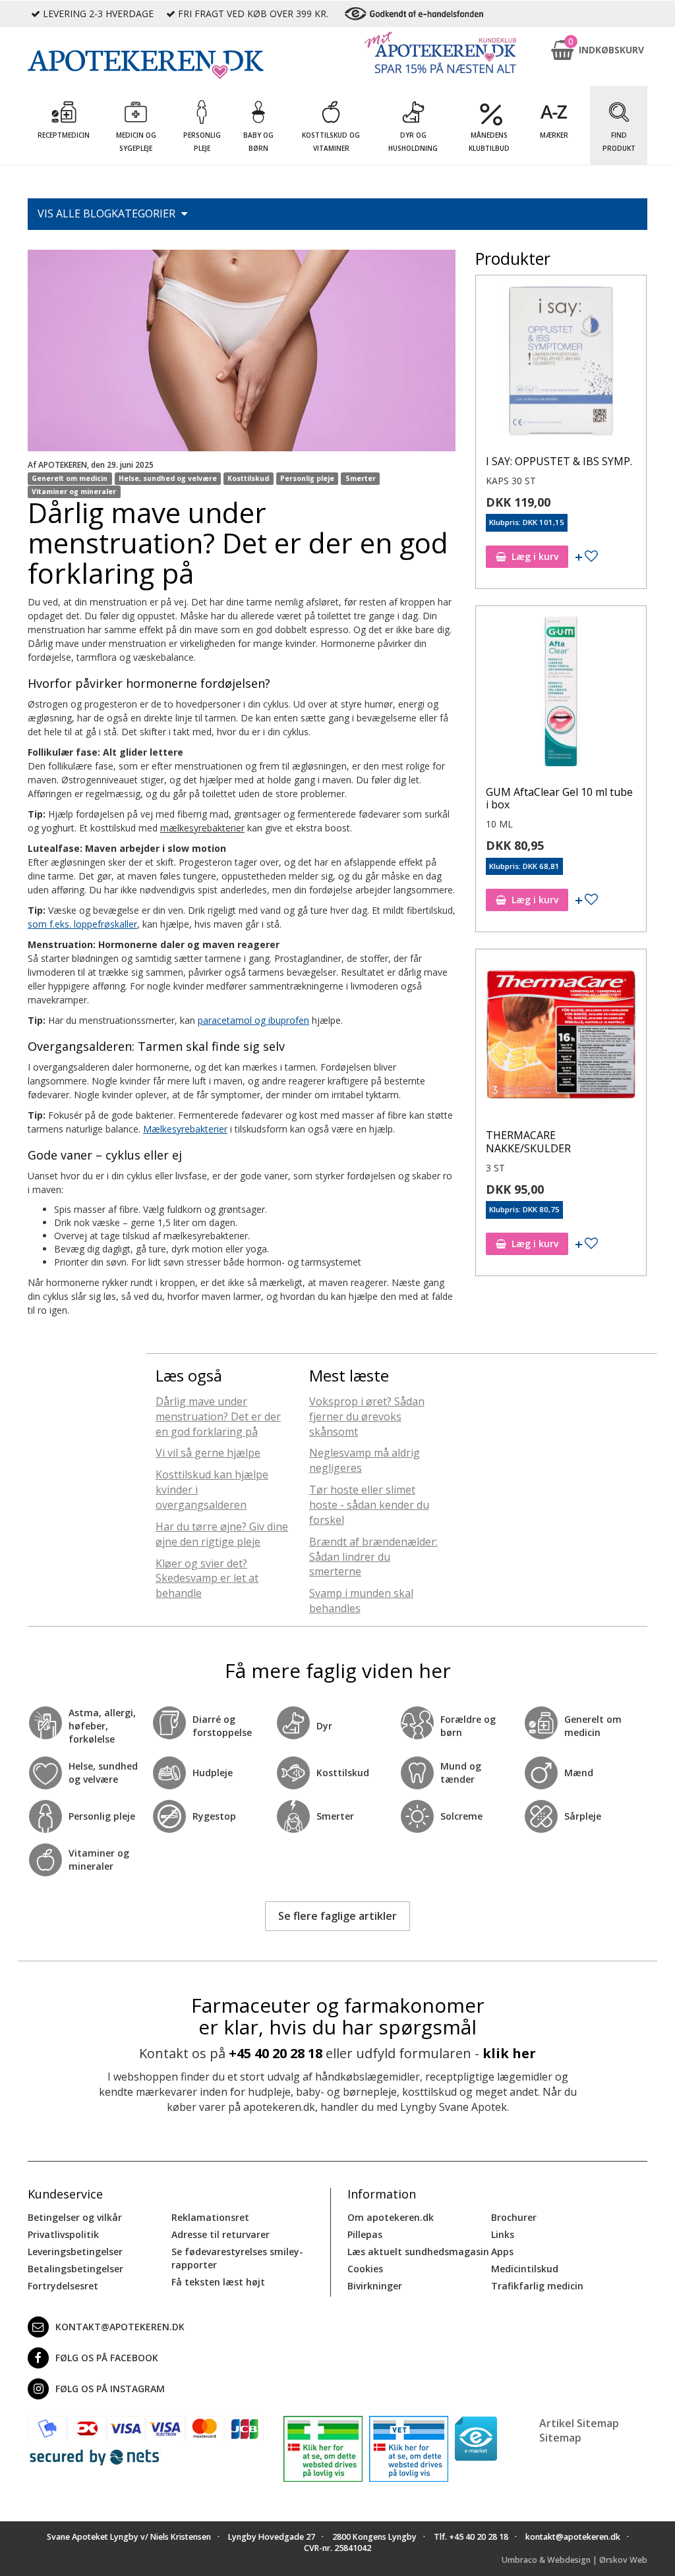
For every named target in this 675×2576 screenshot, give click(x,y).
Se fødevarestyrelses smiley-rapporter (237, 2258)
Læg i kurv (535, 556)
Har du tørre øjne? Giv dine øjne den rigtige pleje (222, 1534)
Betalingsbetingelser (75, 2269)
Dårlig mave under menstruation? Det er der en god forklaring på (218, 1416)
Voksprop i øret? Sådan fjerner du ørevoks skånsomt (367, 1416)
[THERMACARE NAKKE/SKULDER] (561, 1038)
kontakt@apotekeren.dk (120, 2327)
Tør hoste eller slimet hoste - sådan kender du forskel (369, 1505)
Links (503, 2234)
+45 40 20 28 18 (276, 2053)
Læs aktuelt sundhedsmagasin (418, 2252)
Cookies (365, 2269)
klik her (509, 2053)
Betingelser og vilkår (75, 2217)
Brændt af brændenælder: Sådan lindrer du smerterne (373, 1557)
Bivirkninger (375, 2286)
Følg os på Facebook (107, 2358)
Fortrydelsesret (63, 2286)
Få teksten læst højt (218, 2282)
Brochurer (514, 2217)
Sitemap (560, 2438)
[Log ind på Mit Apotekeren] (440, 52)
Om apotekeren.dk (391, 2217)
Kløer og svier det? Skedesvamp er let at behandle (207, 1579)
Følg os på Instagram (110, 2389)
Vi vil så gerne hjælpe (208, 1453)
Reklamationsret (210, 2217)
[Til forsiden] (146, 65)
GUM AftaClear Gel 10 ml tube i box (559, 798)
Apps (502, 2252)
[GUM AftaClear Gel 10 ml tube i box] (561, 694)
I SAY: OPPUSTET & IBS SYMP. (559, 461)
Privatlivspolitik (63, 2234)
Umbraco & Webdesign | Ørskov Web (574, 2560)
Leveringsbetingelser (75, 2252)
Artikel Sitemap (579, 2423)
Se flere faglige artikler (337, 1916)
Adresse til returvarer (220, 2234)
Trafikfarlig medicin (537, 2286)
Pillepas (365, 2234)
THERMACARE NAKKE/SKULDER (528, 1141)
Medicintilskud (525, 2269)
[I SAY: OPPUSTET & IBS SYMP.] (561, 364)
